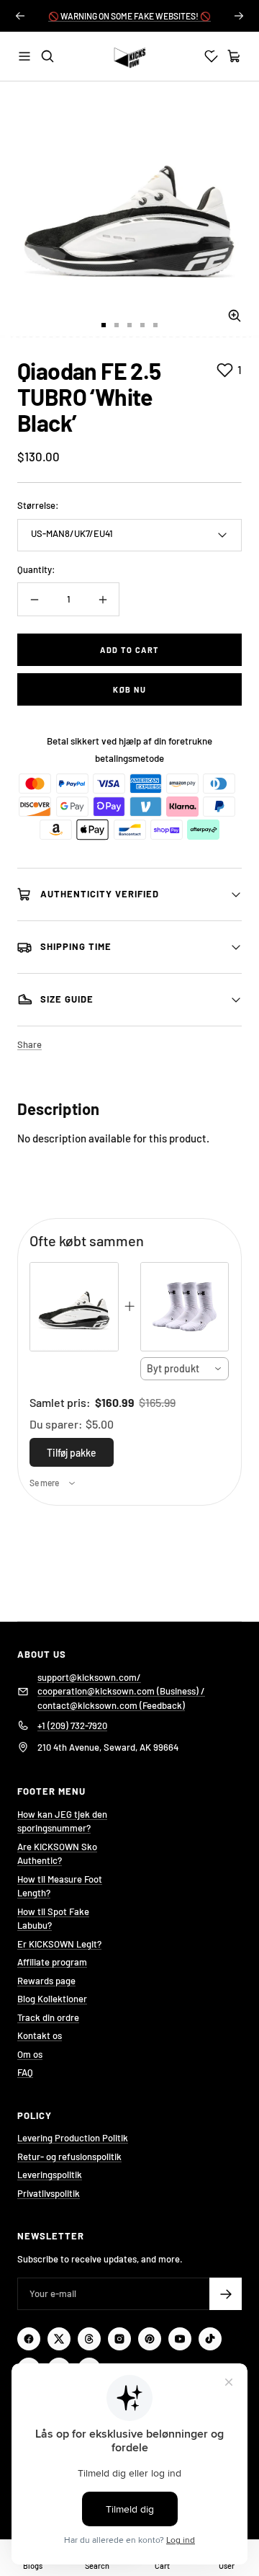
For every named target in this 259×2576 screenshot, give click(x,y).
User (227, 2566)
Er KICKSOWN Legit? (59, 1944)
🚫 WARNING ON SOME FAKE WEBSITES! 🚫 (129, 16)
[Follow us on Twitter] (59, 2339)
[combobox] (185, 1369)
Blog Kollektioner (52, 1999)
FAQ (25, 2072)
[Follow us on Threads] (89, 2339)
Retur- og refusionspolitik (69, 2157)
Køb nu (129, 689)
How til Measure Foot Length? (60, 1886)
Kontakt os (40, 2035)
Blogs (33, 2566)
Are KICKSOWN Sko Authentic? (57, 1854)
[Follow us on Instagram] (119, 2339)
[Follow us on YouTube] (180, 2339)
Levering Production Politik (73, 2138)
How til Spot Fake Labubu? (53, 1919)
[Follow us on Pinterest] (150, 2339)
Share (29, 1044)
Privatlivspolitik (49, 2193)
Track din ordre (48, 2017)
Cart (162, 2566)
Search (97, 2566)
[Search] (47, 56)
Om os (30, 2054)
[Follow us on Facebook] (29, 2339)
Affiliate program (52, 1962)
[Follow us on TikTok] (210, 2339)
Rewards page (46, 1981)
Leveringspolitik (50, 2175)
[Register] (226, 2294)
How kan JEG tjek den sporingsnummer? (62, 1821)
